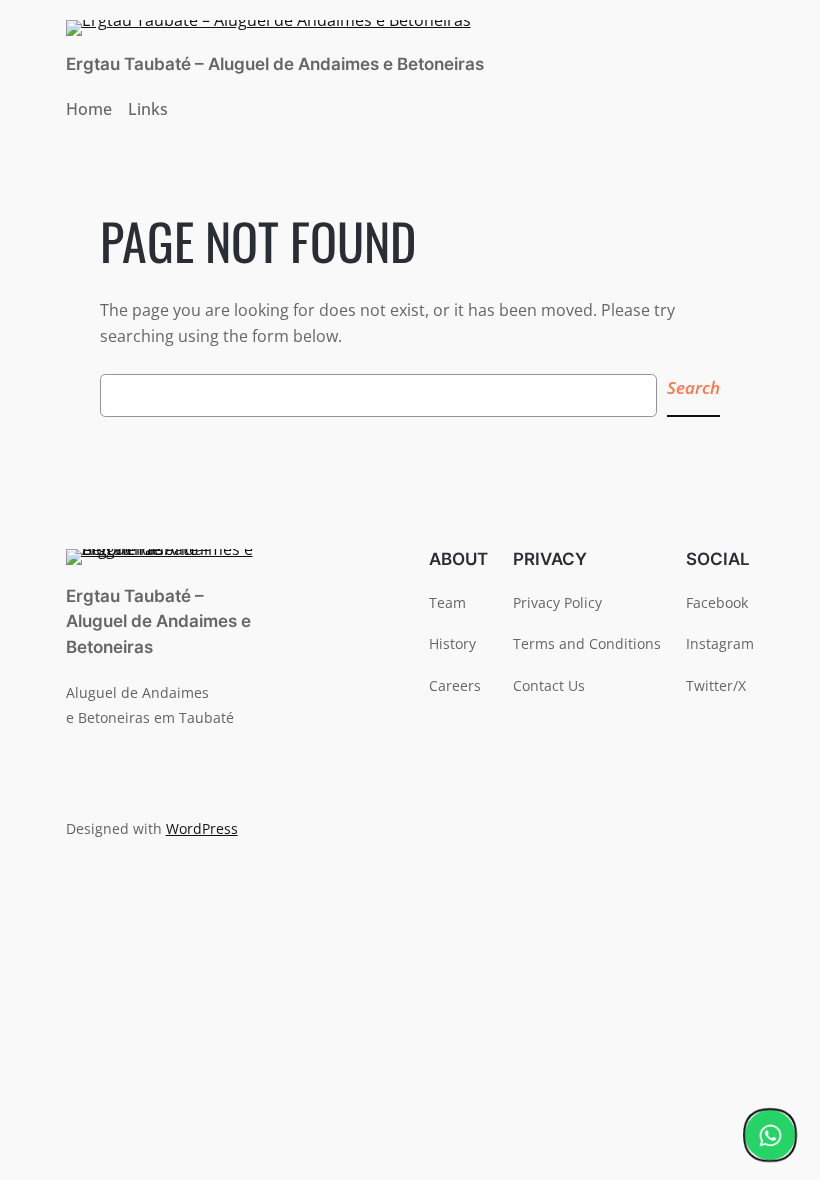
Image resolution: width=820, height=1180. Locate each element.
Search (693, 387)
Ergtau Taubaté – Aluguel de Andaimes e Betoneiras (275, 64)
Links (148, 109)
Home (89, 109)
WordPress (202, 828)
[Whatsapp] (770, 1135)
